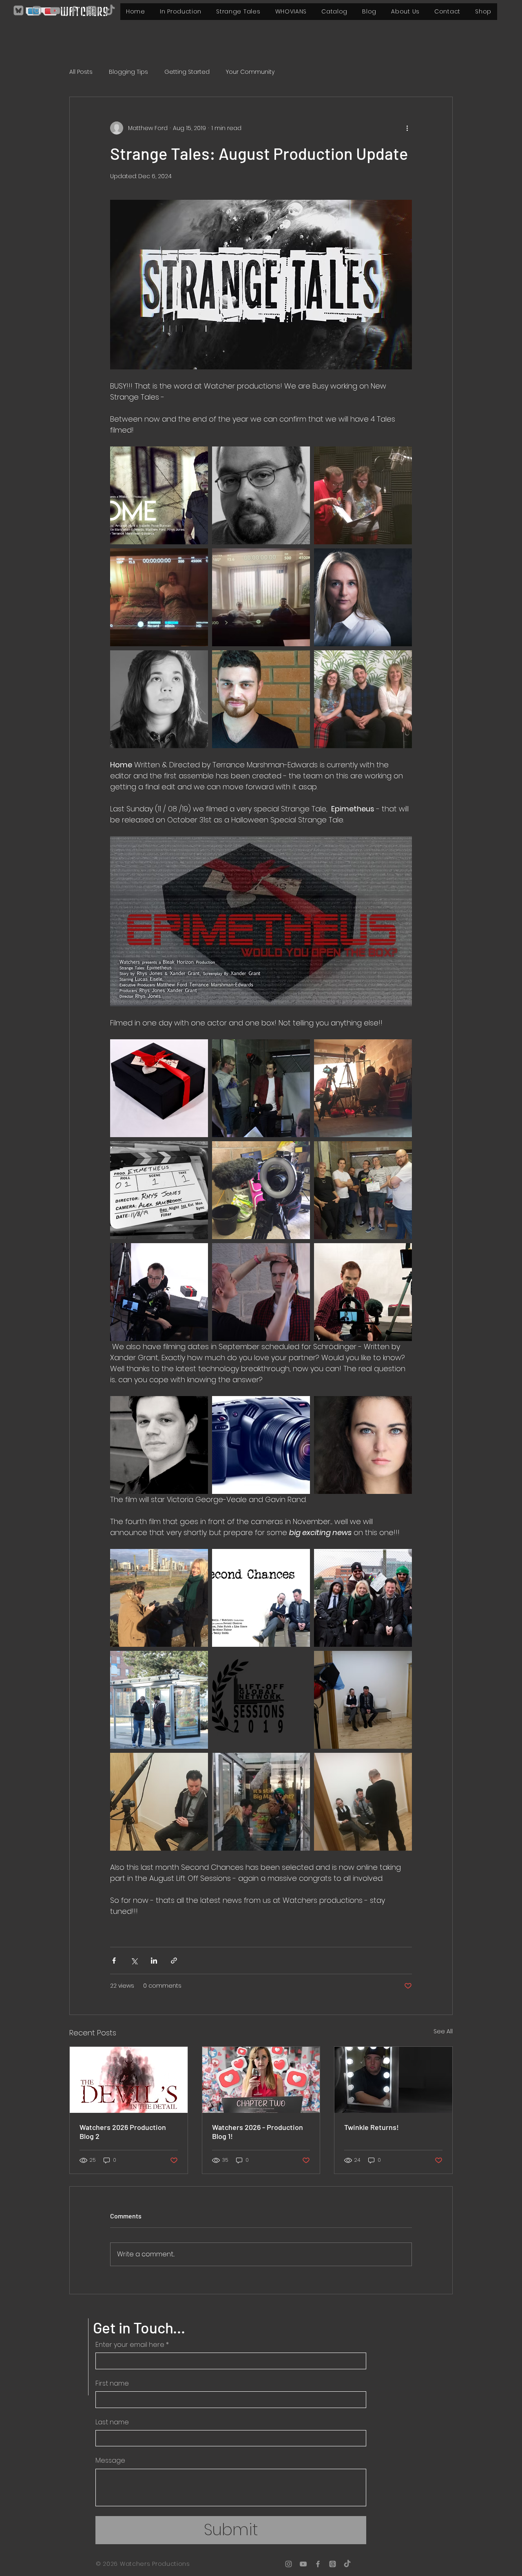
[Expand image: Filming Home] (363, 495)
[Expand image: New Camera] (261, 1445)
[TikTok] (110, 11)
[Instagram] (37, 11)
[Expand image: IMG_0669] (261, 1088)
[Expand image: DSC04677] (363, 1190)
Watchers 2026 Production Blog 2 (123, 2132)
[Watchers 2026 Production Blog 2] (129, 2080)
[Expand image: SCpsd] (261, 1598)
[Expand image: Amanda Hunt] (363, 597)
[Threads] (92, 11)
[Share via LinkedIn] (154, 1961)
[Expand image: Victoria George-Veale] (363, 1445)
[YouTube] (55, 11)
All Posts (81, 72)
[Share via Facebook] (114, 1961)
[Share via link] (174, 1961)
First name (112, 2384)
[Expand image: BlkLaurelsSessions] (261, 1700)
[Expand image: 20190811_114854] (363, 1292)
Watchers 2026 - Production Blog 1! (258, 2132)
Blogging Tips (128, 72)
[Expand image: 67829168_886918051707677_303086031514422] (261, 1292)
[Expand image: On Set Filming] (159, 1598)
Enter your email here (132, 2345)
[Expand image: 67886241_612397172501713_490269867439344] (159, 1088)
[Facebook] (73, 11)
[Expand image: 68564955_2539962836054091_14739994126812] (159, 1190)
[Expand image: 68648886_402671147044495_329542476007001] (159, 1292)
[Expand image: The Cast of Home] (363, 699)
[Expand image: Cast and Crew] (363, 1598)
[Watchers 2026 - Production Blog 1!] (261, 2080)
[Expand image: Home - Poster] (159, 495)
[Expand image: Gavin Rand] (159, 1445)
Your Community (250, 72)
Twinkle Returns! (372, 2127)
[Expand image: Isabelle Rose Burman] (159, 699)
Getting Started (187, 72)
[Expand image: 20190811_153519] (363, 1088)
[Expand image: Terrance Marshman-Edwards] (261, 495)
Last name (112, 2422)
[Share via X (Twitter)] (134, 1961)
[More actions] (407, 128)
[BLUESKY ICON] (18, 11)
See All (443, 2031)
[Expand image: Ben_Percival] (261, 699)
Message (110, 2461)
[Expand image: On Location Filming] (159, 1700)
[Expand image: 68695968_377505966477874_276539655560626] (261, 1190)
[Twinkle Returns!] (393, 2080)
